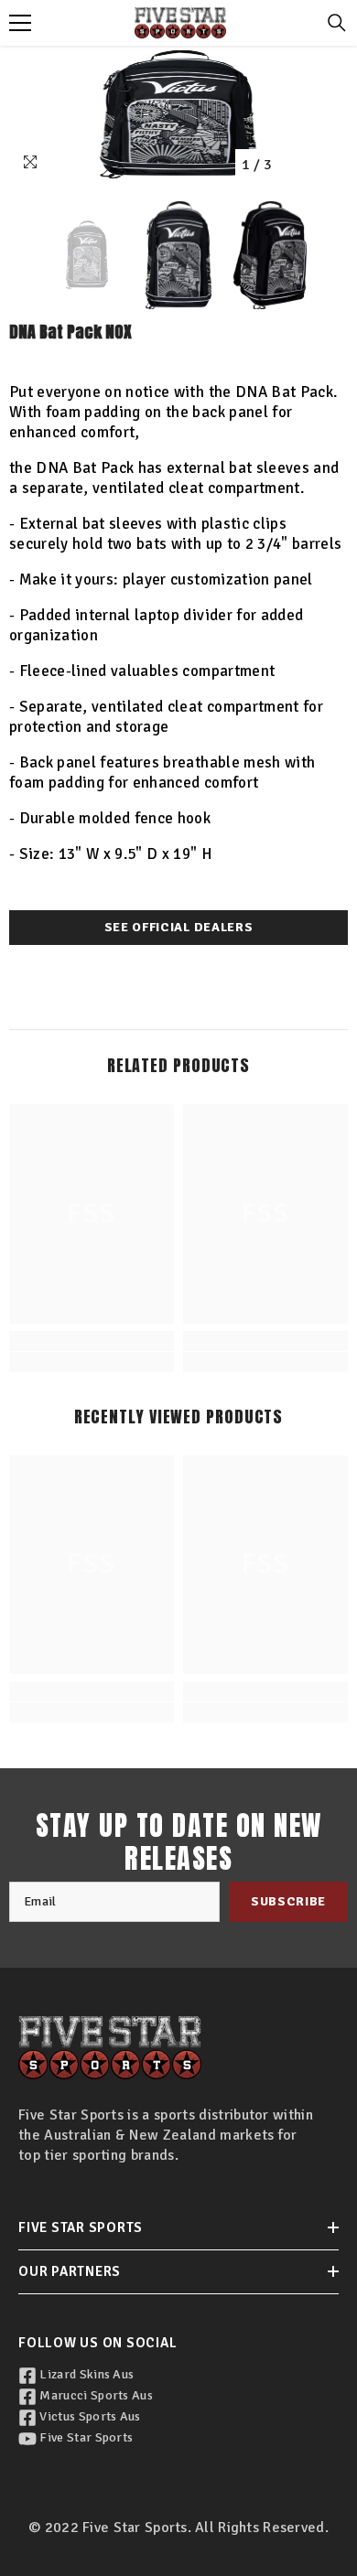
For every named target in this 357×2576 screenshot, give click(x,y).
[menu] (20, 23)
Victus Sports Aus (89, 2416)
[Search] (337, 23)
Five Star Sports (85, 2437)
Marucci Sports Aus (95, 2395)
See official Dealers (179, 927)
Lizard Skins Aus (85, 2374)
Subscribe (288, 1901)
